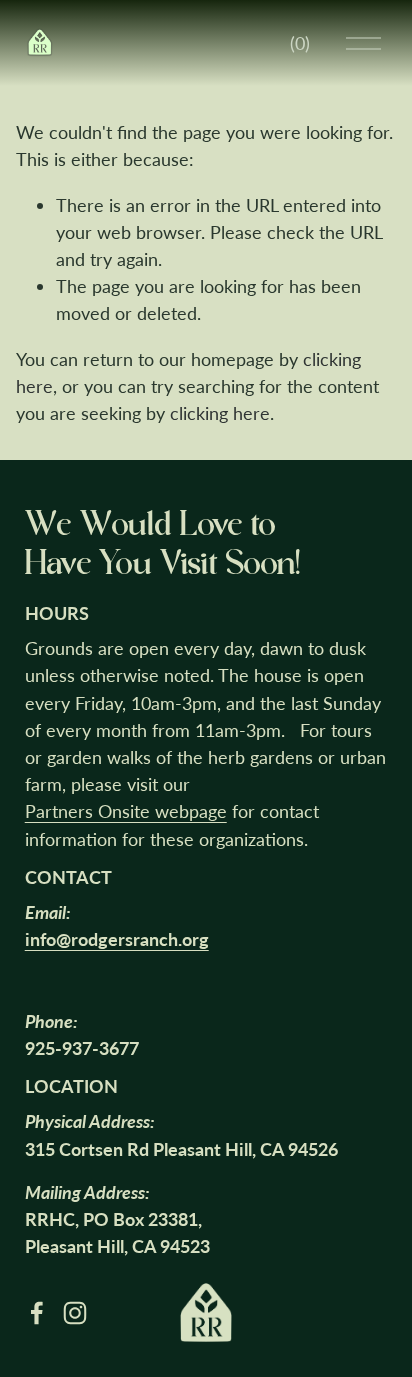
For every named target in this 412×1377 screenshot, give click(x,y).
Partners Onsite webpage (126, 811)
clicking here (220, 413)
